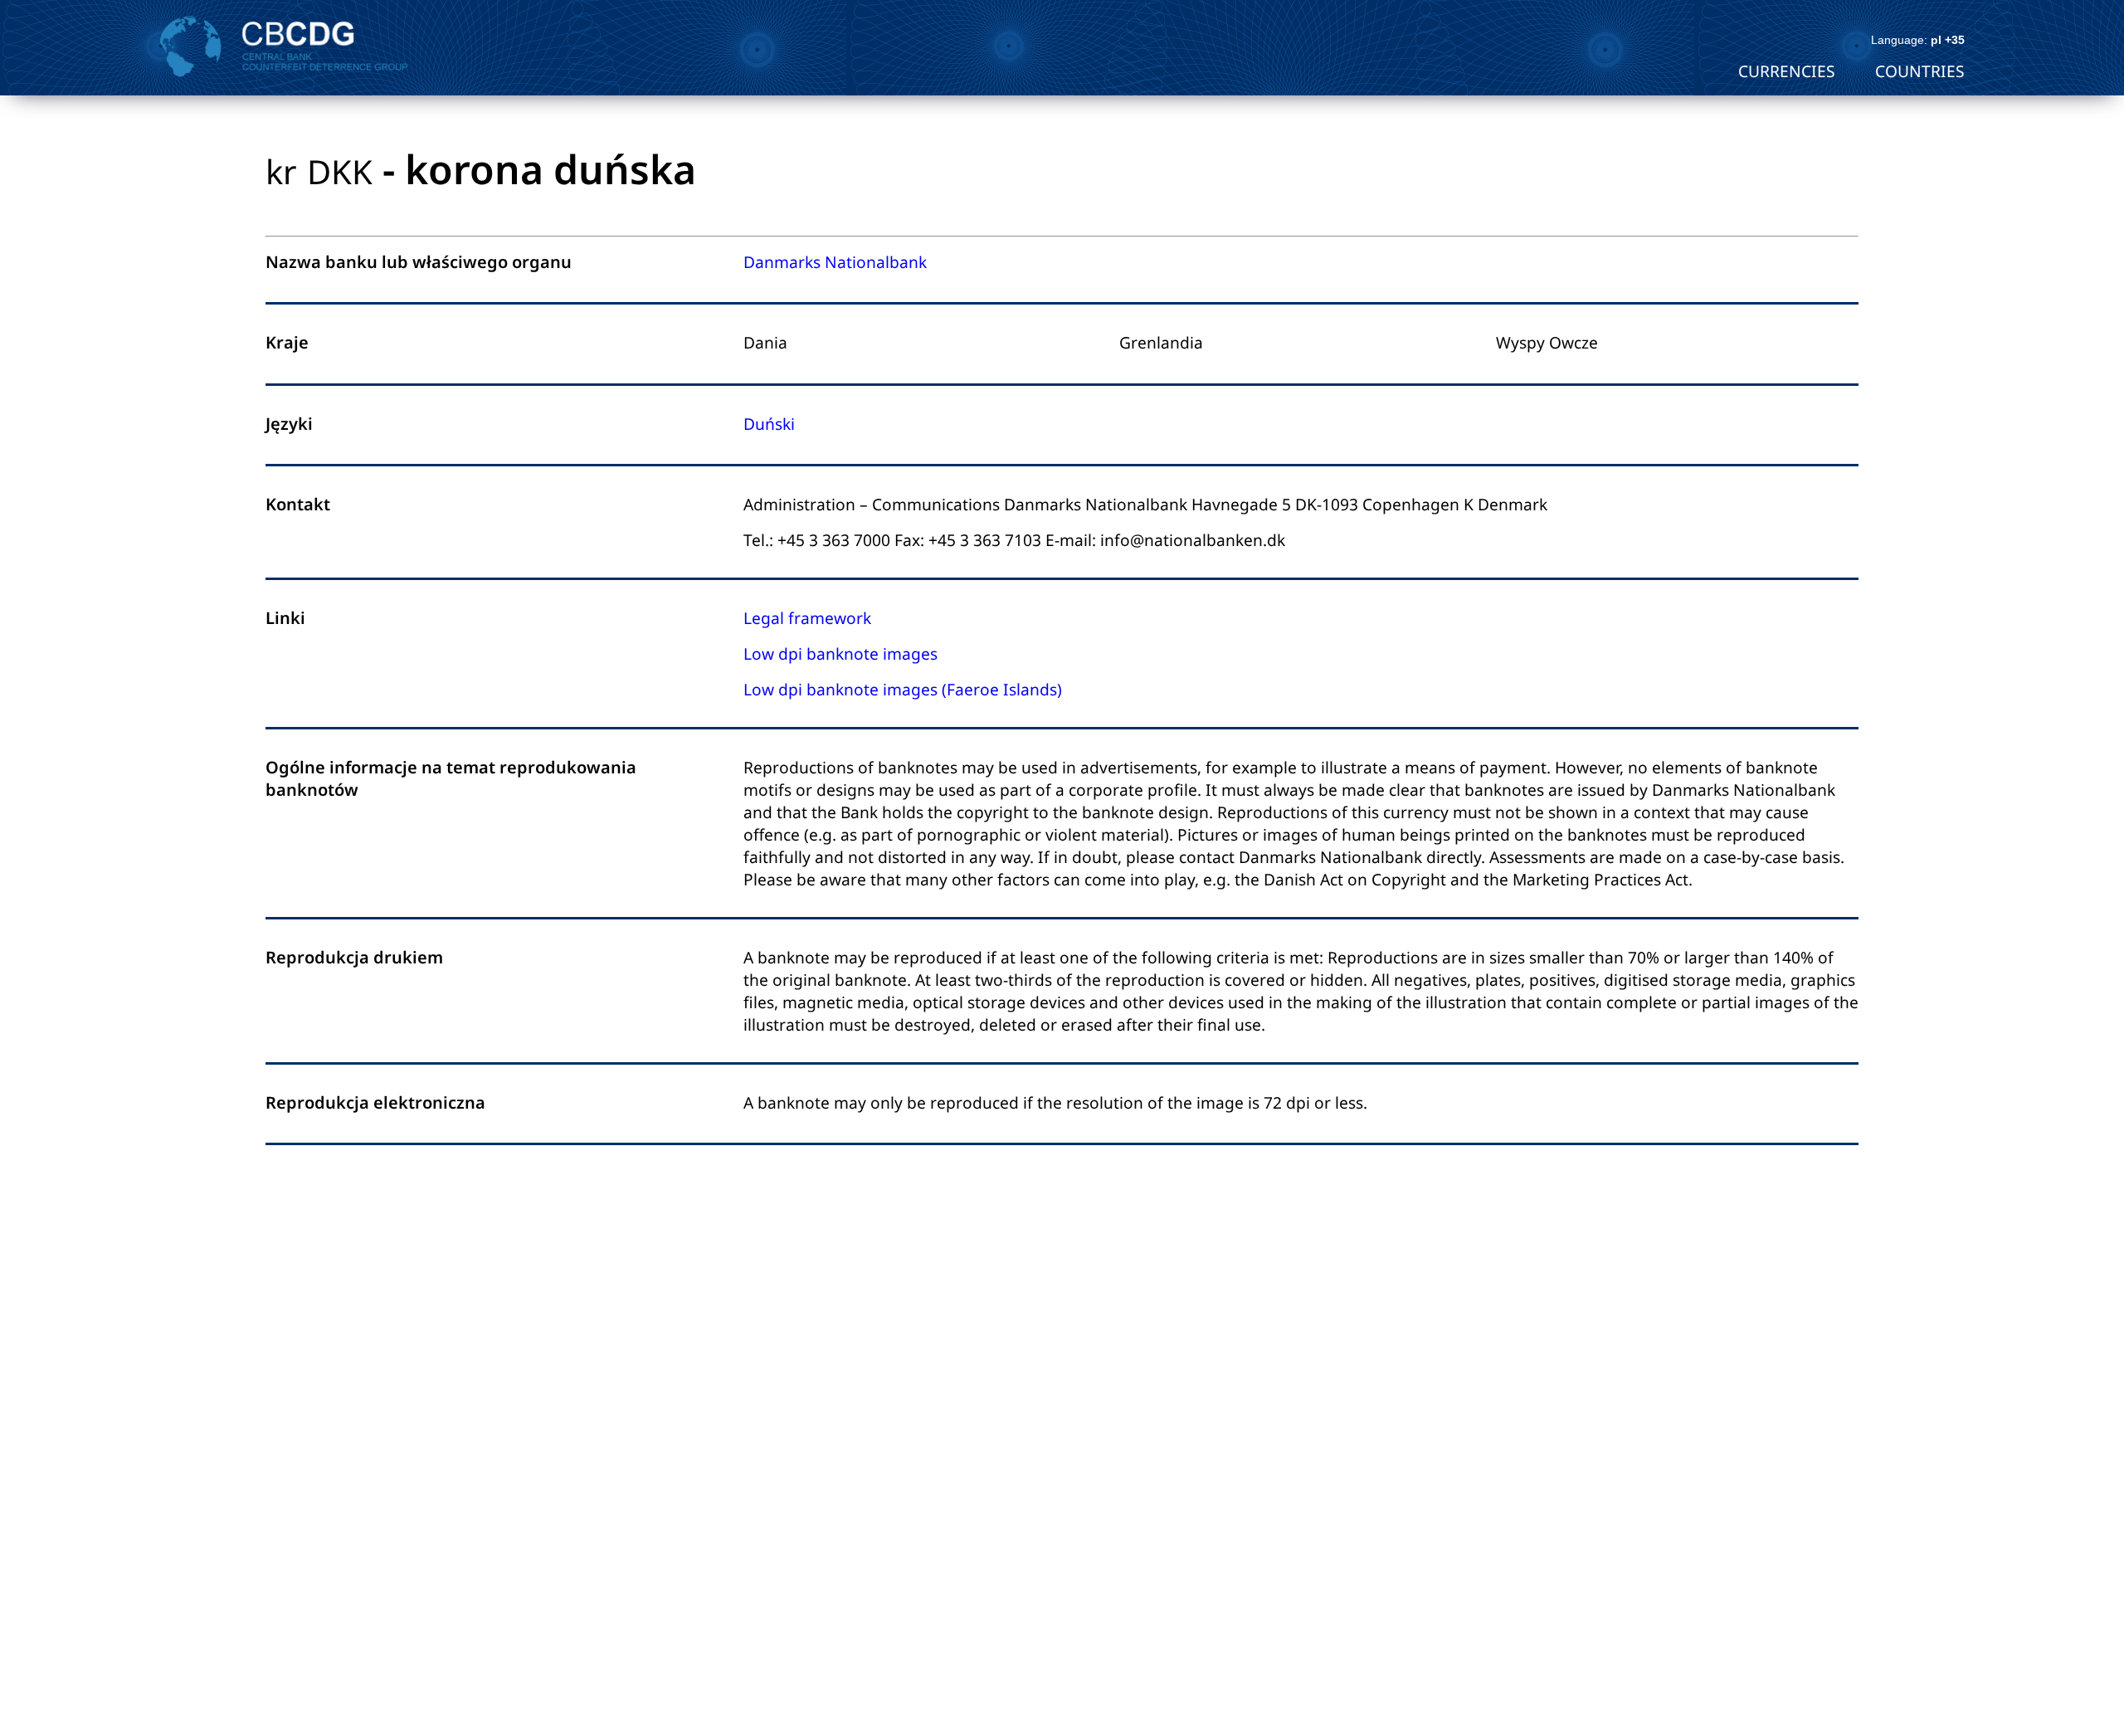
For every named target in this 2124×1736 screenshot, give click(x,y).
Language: (1918, 40)
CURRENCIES (1787, 71)
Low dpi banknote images (840, 653)
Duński (769, 424)
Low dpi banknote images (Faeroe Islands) (903, 689)
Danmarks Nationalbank (835, 262)
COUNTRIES (1920, 71)
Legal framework (807, 618)
